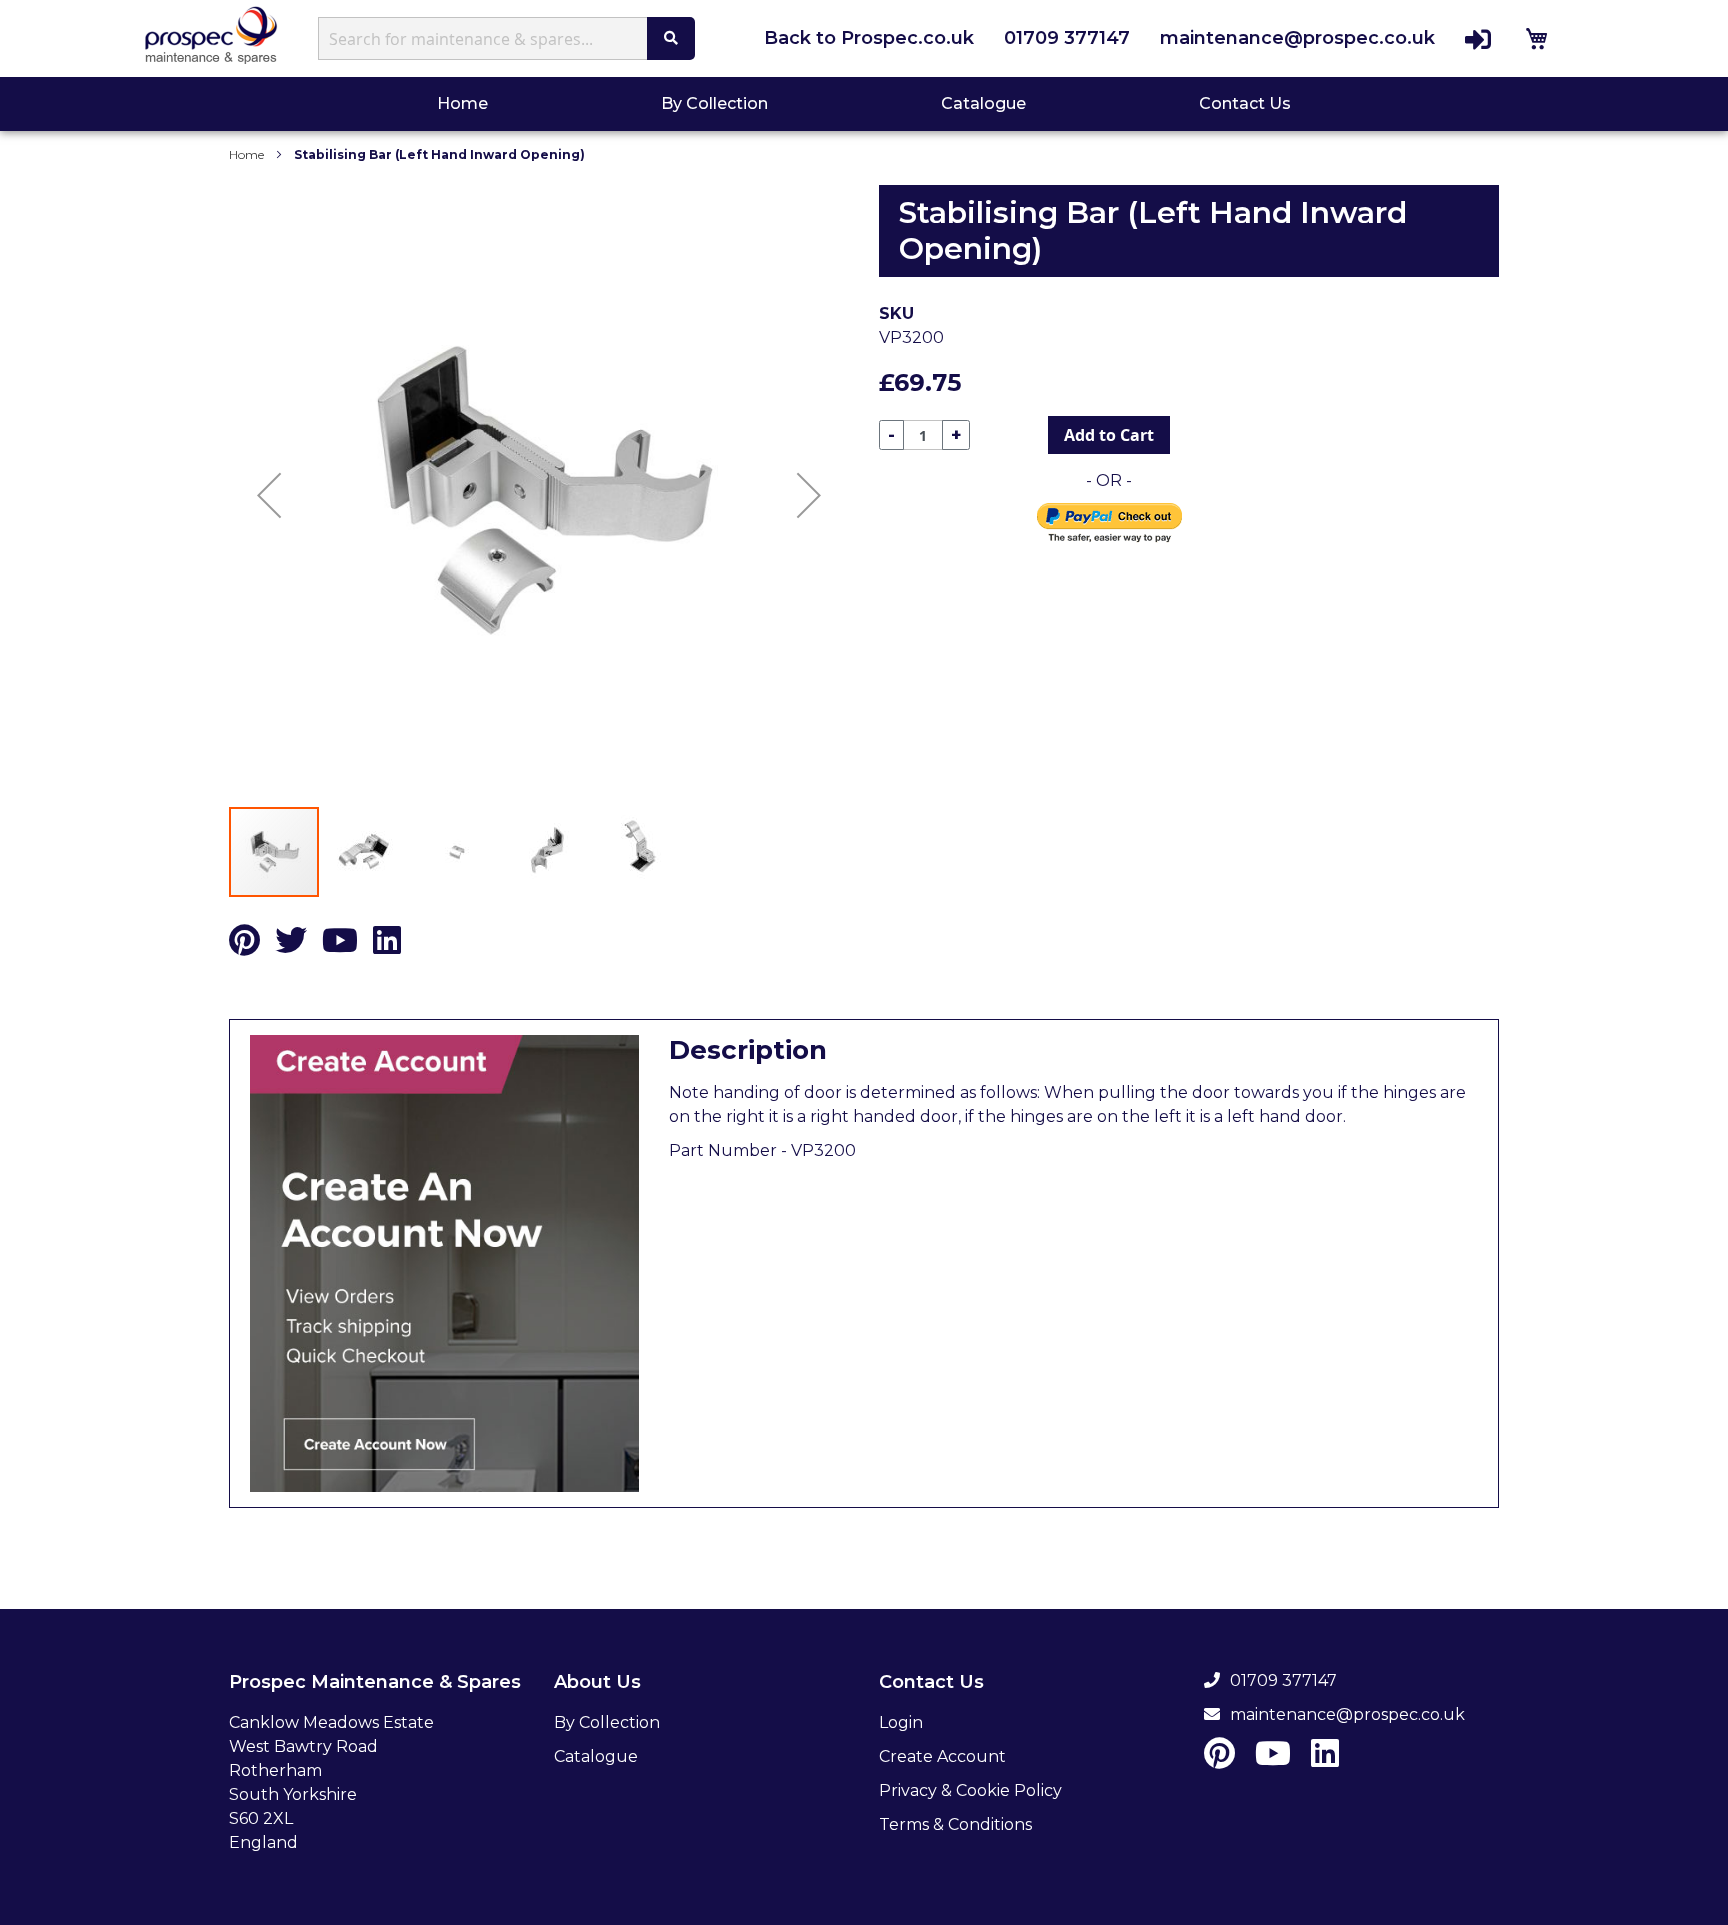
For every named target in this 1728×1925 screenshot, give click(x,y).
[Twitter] (291, 946)
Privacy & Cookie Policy (970, 1790)
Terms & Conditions (955, 1824)
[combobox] (487, 38)
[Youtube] (340, 946)
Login (901, 1722)
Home (465, 103)
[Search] (671, 38)
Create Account (942, 1756)
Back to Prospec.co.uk (869, 38)
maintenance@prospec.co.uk (1297, 38)
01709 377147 (1067, 38)
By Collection (714, 103)
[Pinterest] (244, 946)
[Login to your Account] (1478, 39)
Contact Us (1245, 103)
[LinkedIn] (387, 946)
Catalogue (983, 103)
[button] (269, 495)
